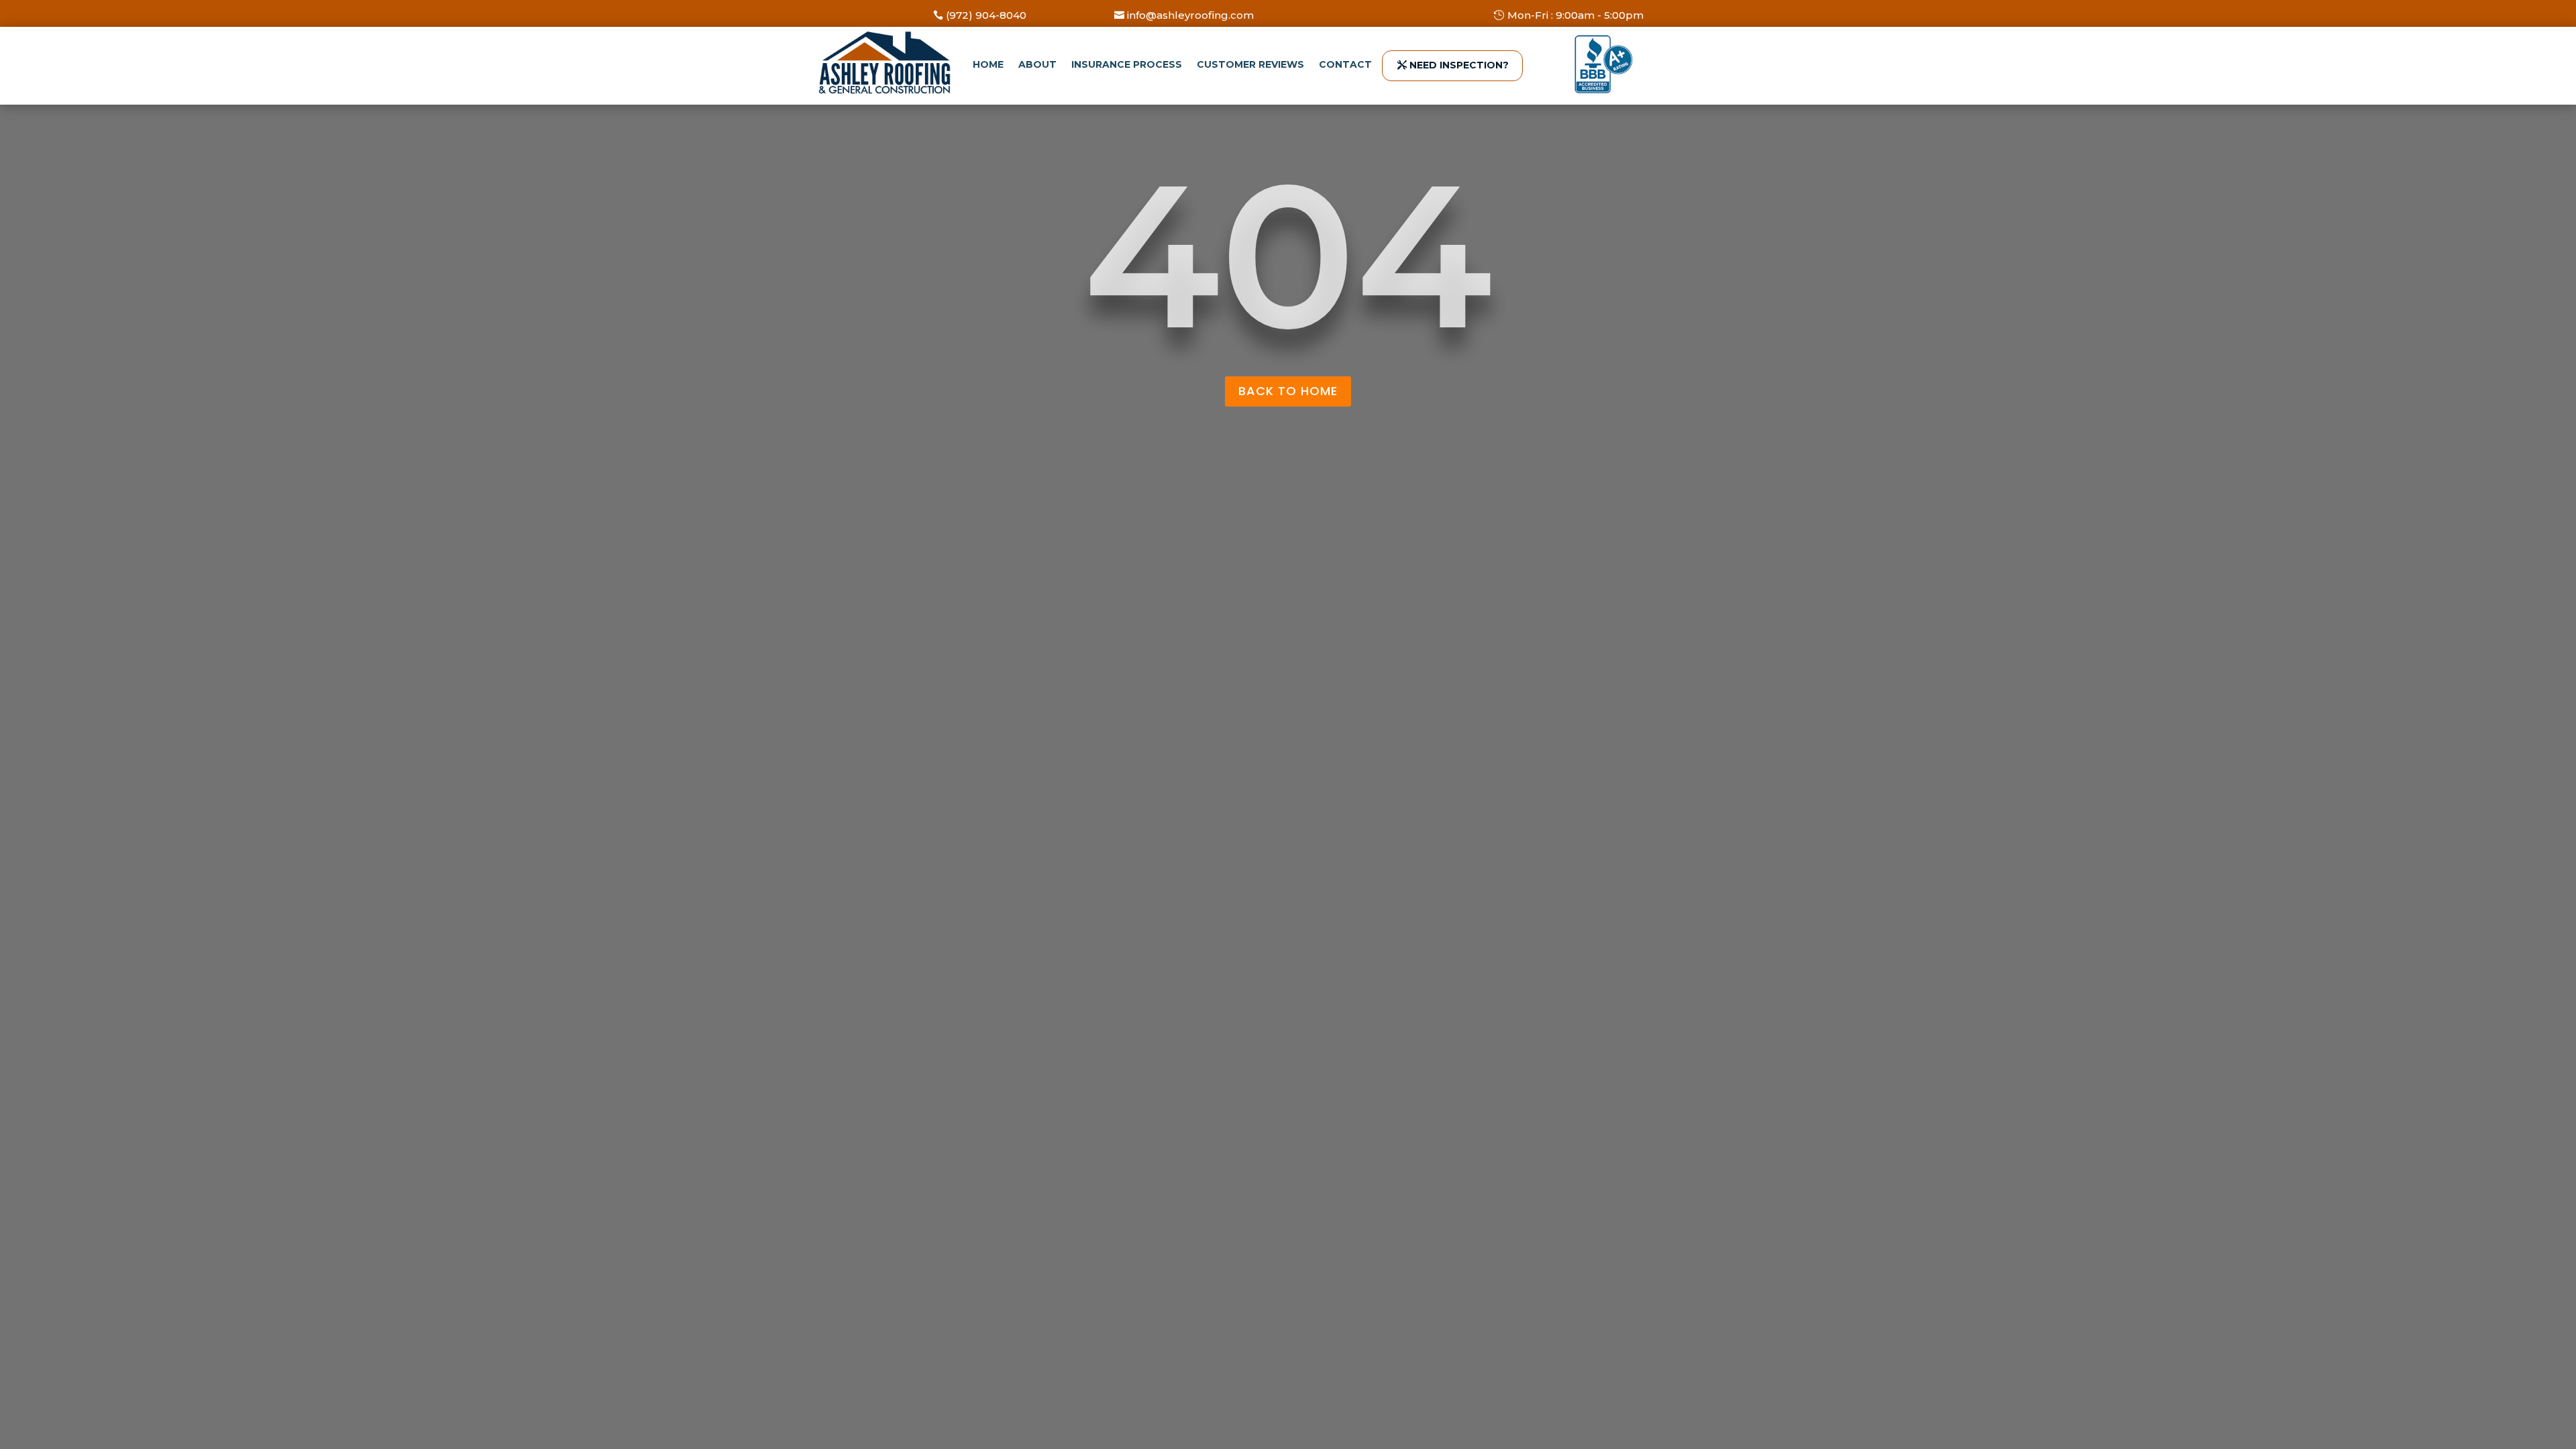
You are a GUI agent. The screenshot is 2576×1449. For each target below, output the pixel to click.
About (1037, 64)
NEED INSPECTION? (1459, 65)
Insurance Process (1127, 64)
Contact (1345, 64)
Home (988, 64)
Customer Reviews (1250, 64)
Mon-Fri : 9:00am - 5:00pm (1575, 15)
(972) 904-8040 (986, 15)
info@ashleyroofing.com (1190, 15)
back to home (1288, 391)
